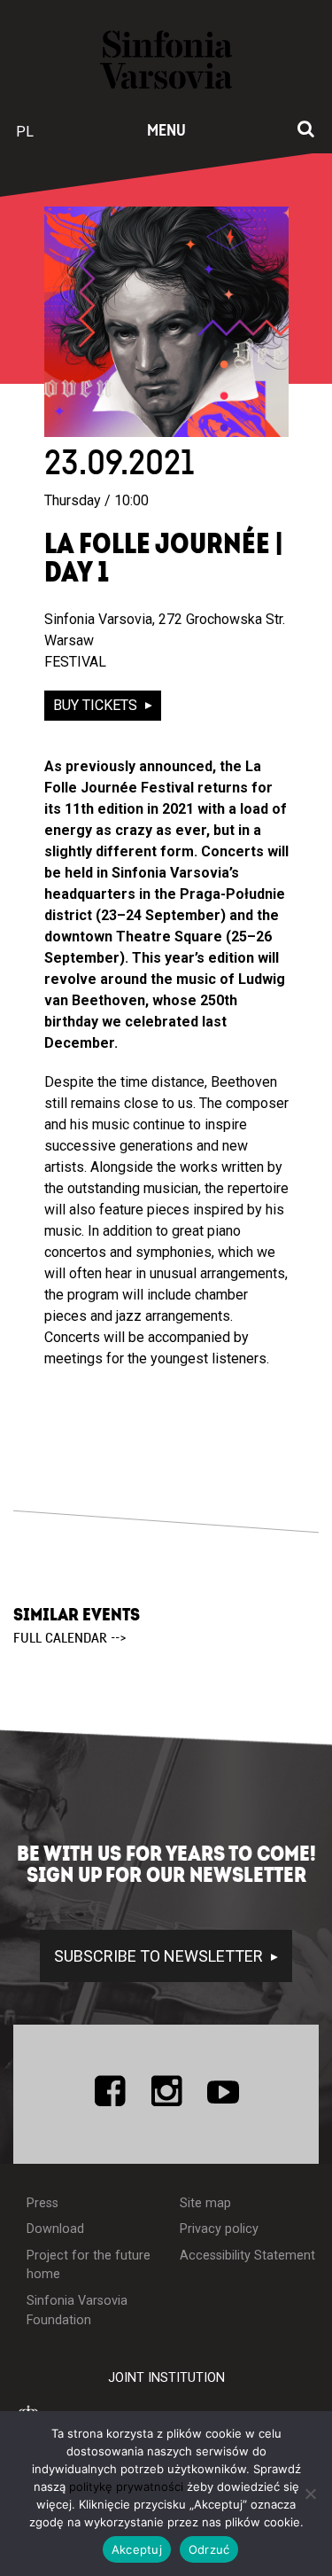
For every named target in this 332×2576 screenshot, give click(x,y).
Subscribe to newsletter (160, 1956)
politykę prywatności (126, 2486)
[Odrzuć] (310, 2494)
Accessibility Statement (247, 2256)
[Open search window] (306, 130)
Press (42, 2203)
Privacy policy (219, 2229)
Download (55, 2229)
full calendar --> (70, 1638)
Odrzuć (209, 2549)
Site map (205, 2203)
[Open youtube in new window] (223, 2091)
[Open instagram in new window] (166, 2091)
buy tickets (97, 705)
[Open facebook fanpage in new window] (110, 2091)
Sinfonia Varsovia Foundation (77, 2311)
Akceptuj (137, 2549)
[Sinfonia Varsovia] (166, 68)
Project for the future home (89, 2265)
